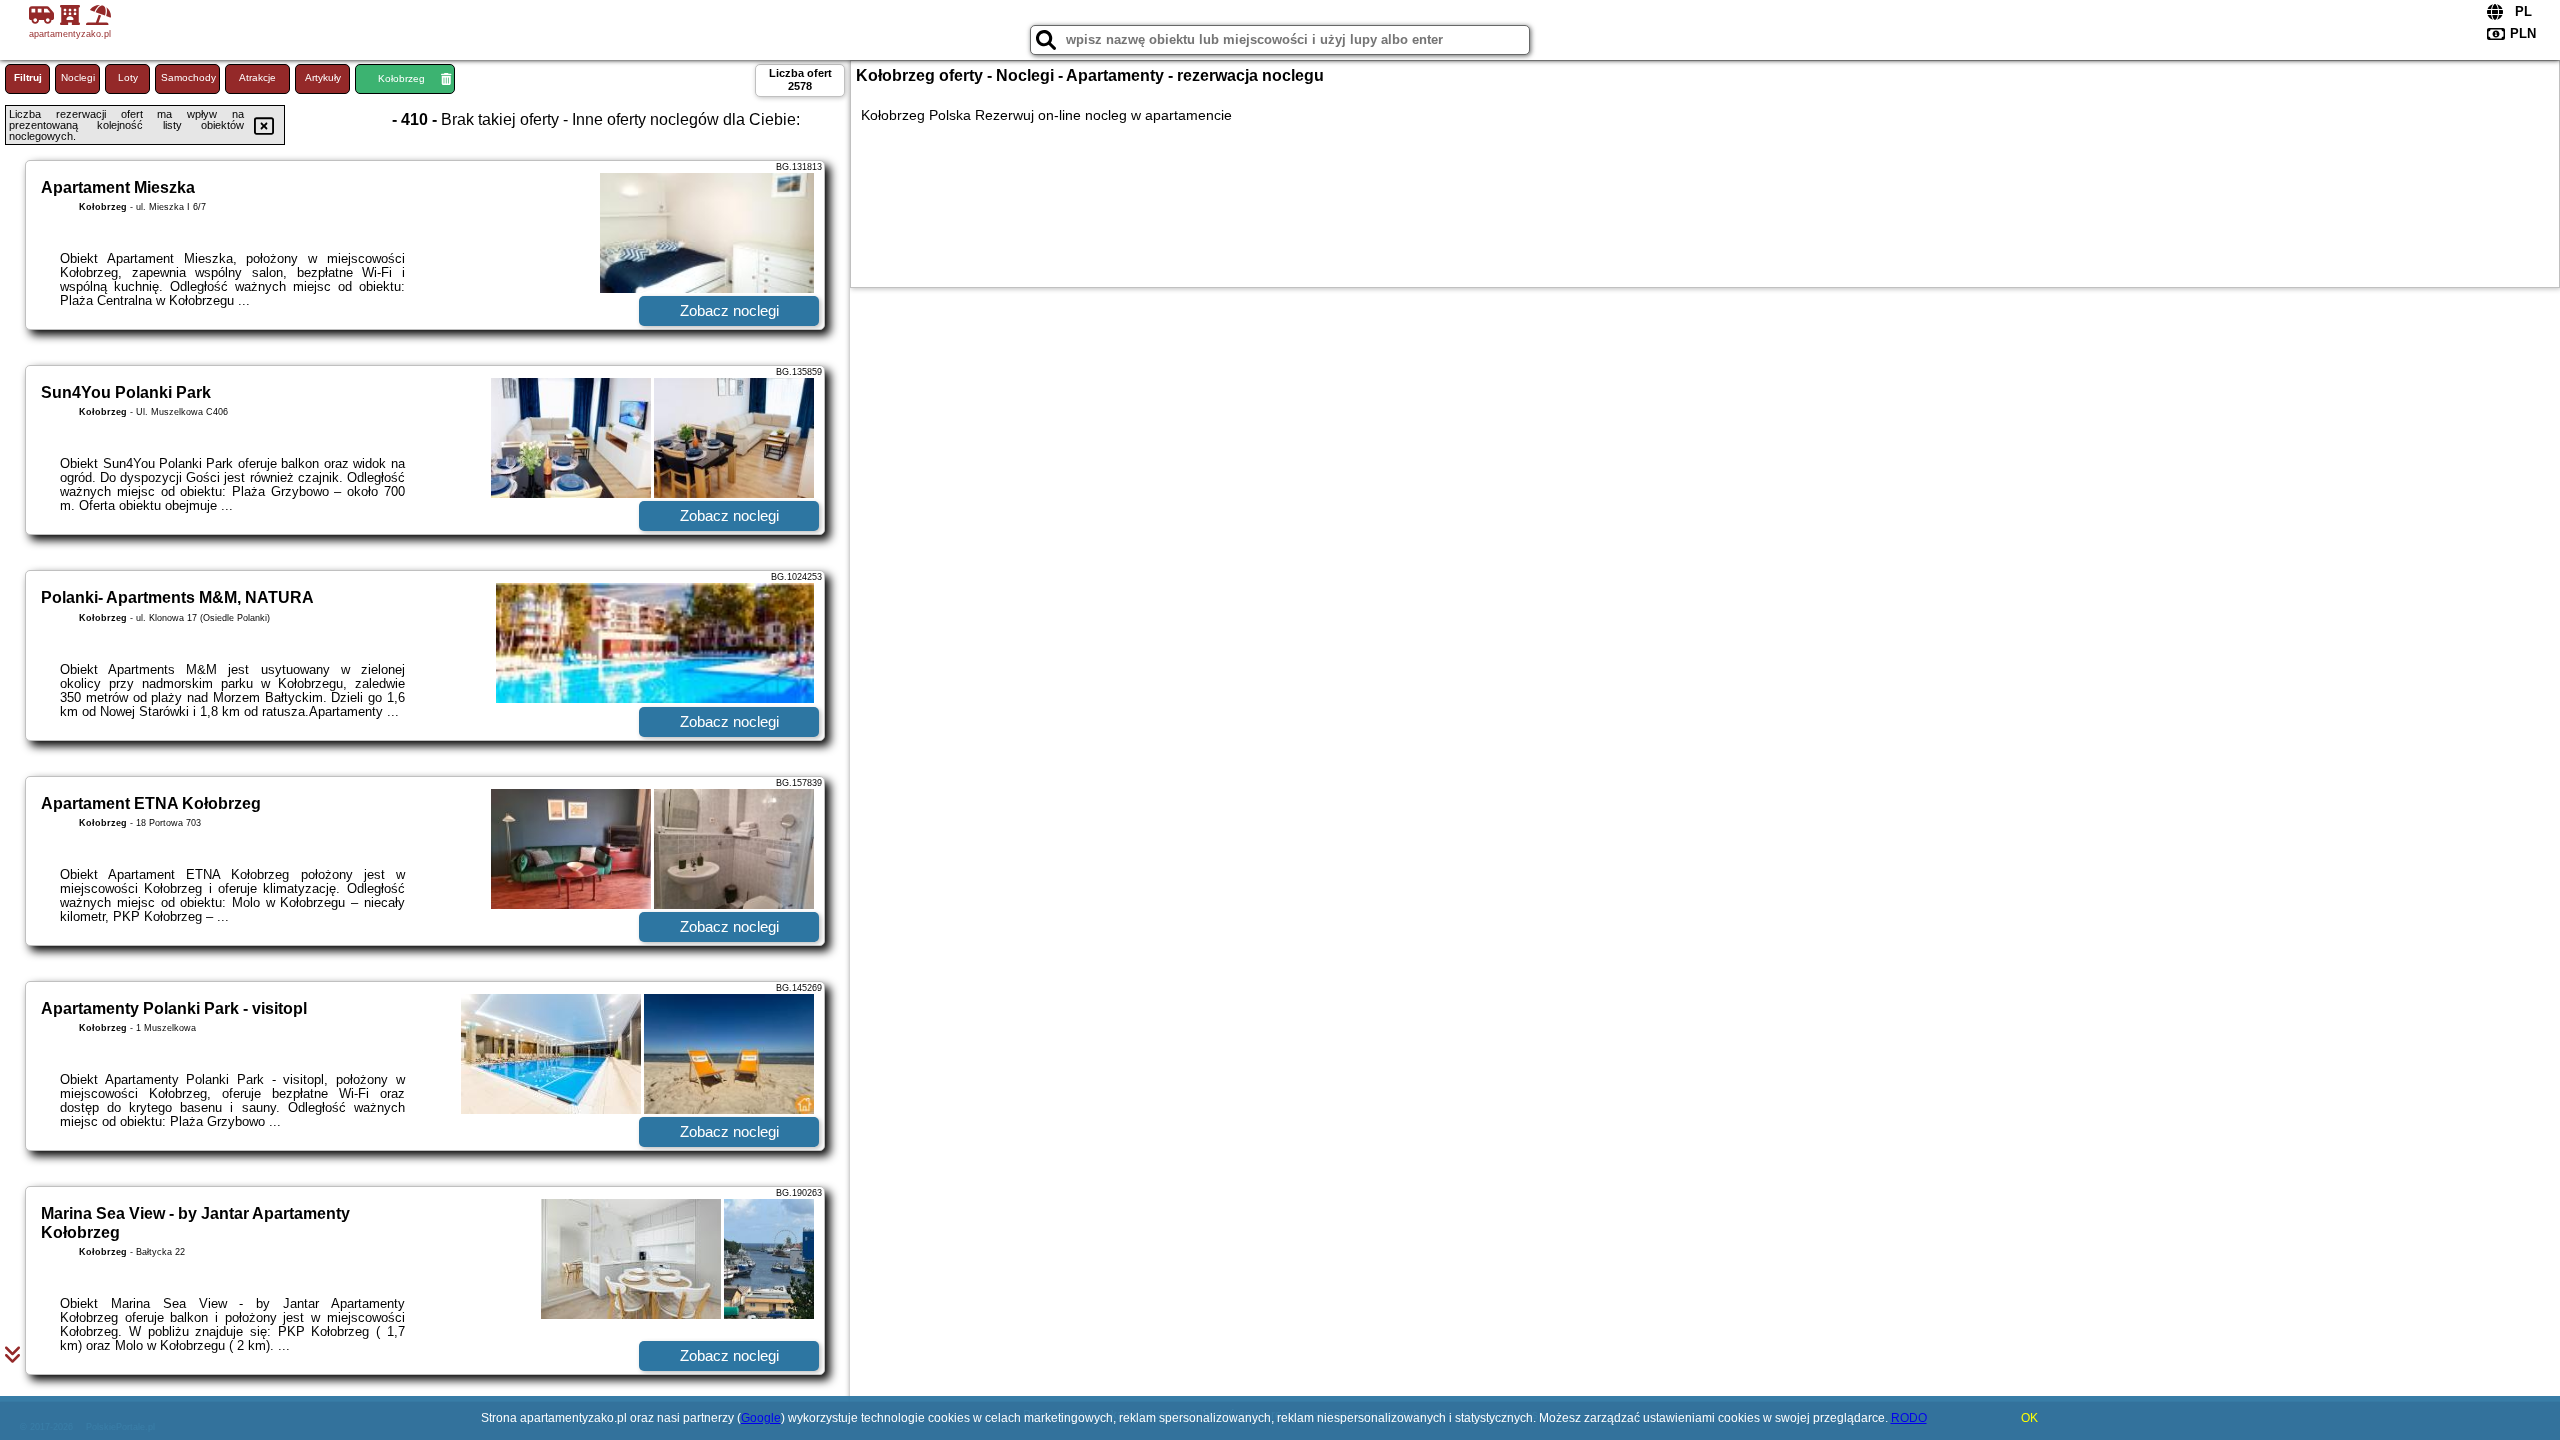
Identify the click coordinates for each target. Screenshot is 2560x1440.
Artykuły (323, 77)
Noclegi (78, 77)
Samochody (188, 77)
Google (761, 1418)
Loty (128, 77)
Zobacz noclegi (729, 310)
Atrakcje (257, 77)
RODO (1909, 1418)
